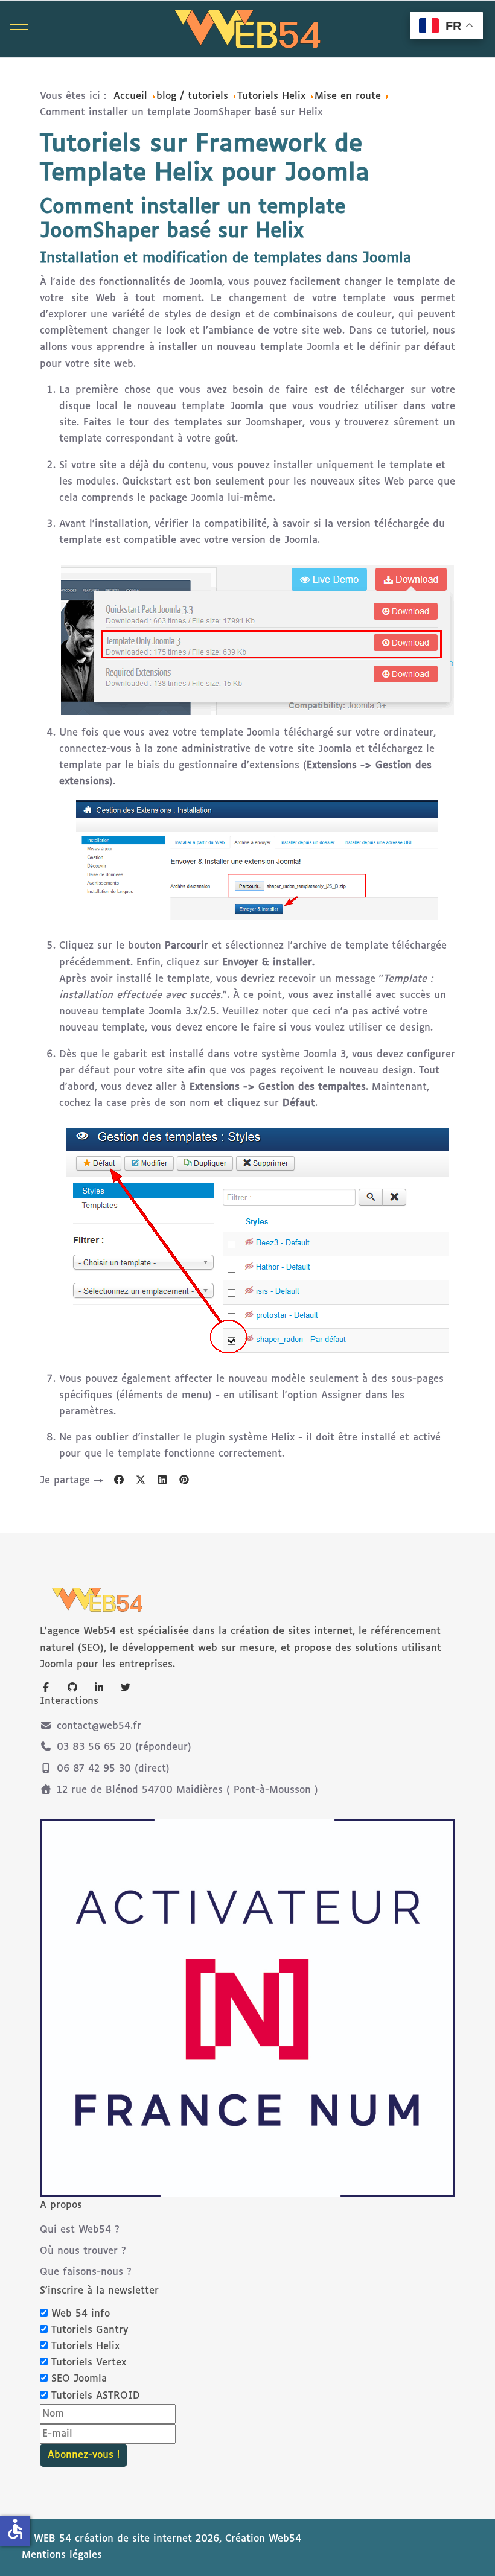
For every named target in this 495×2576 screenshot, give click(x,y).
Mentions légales (62, 2555)
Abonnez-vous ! (84, 2455)
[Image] (247, 2008)
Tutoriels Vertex (89, 2363)
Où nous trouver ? (83, 2251)
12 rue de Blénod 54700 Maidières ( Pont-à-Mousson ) (187, 1790)
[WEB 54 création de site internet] (247, 29)
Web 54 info (81, 2314)
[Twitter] (126, 1688)
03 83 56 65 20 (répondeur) (124, 1747)
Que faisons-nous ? (86, 2272)
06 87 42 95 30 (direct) (113, 1769)
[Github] (72, 1688)
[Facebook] (119, 1480)
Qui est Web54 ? (80, 2230)
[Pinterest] (184, 1480)
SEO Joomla (79, 2379)
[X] (141, 1480)
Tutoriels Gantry (90, 2330)
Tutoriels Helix (85, 2346)
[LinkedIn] (162, 1480)
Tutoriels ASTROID (96, 2396)
